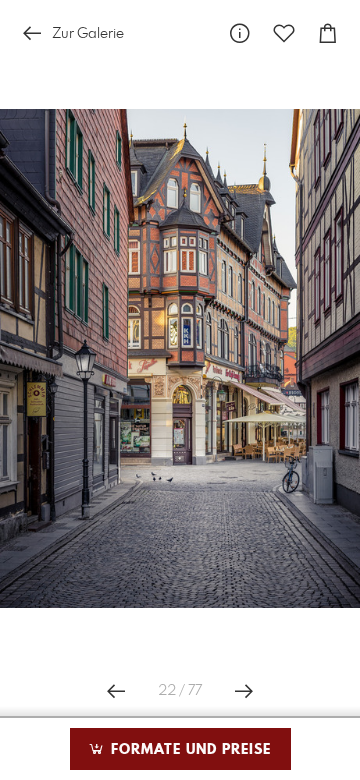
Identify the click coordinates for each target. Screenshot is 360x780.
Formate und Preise (188, 750)
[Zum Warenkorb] (328, 33)
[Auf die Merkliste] (284, 33)
